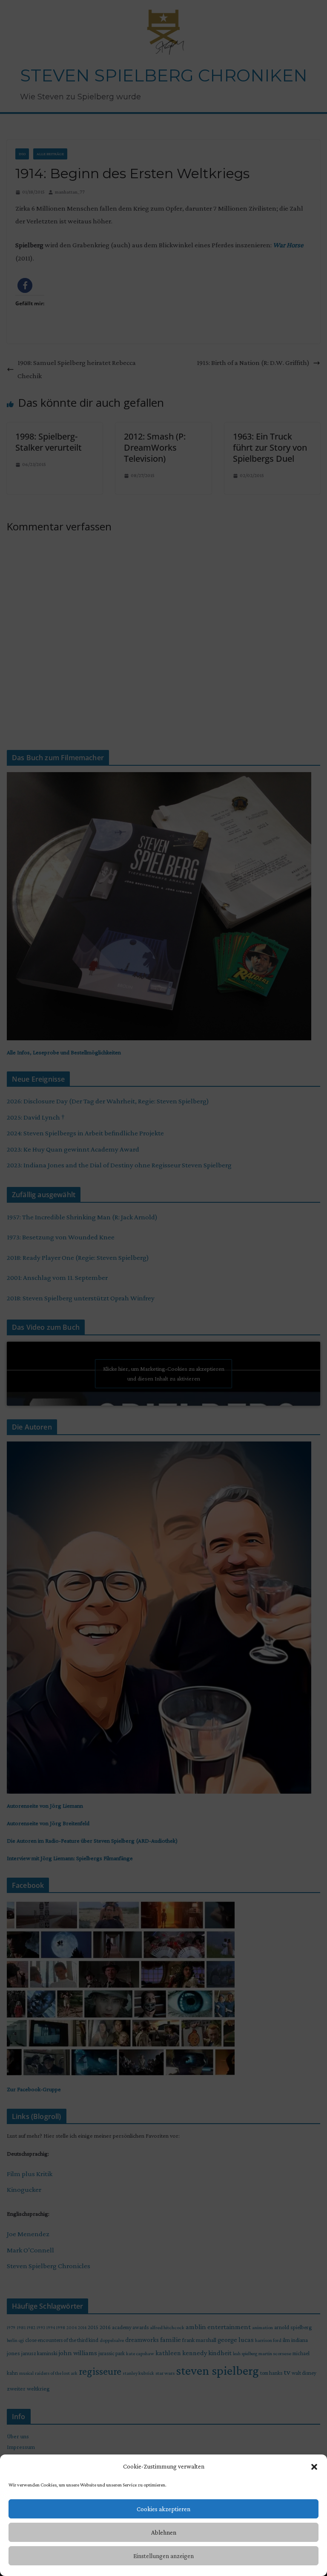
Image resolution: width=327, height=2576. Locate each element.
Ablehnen (164, 2533)
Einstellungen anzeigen (163, 2556)
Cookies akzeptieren (163, 2509)
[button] (314, 2467)
